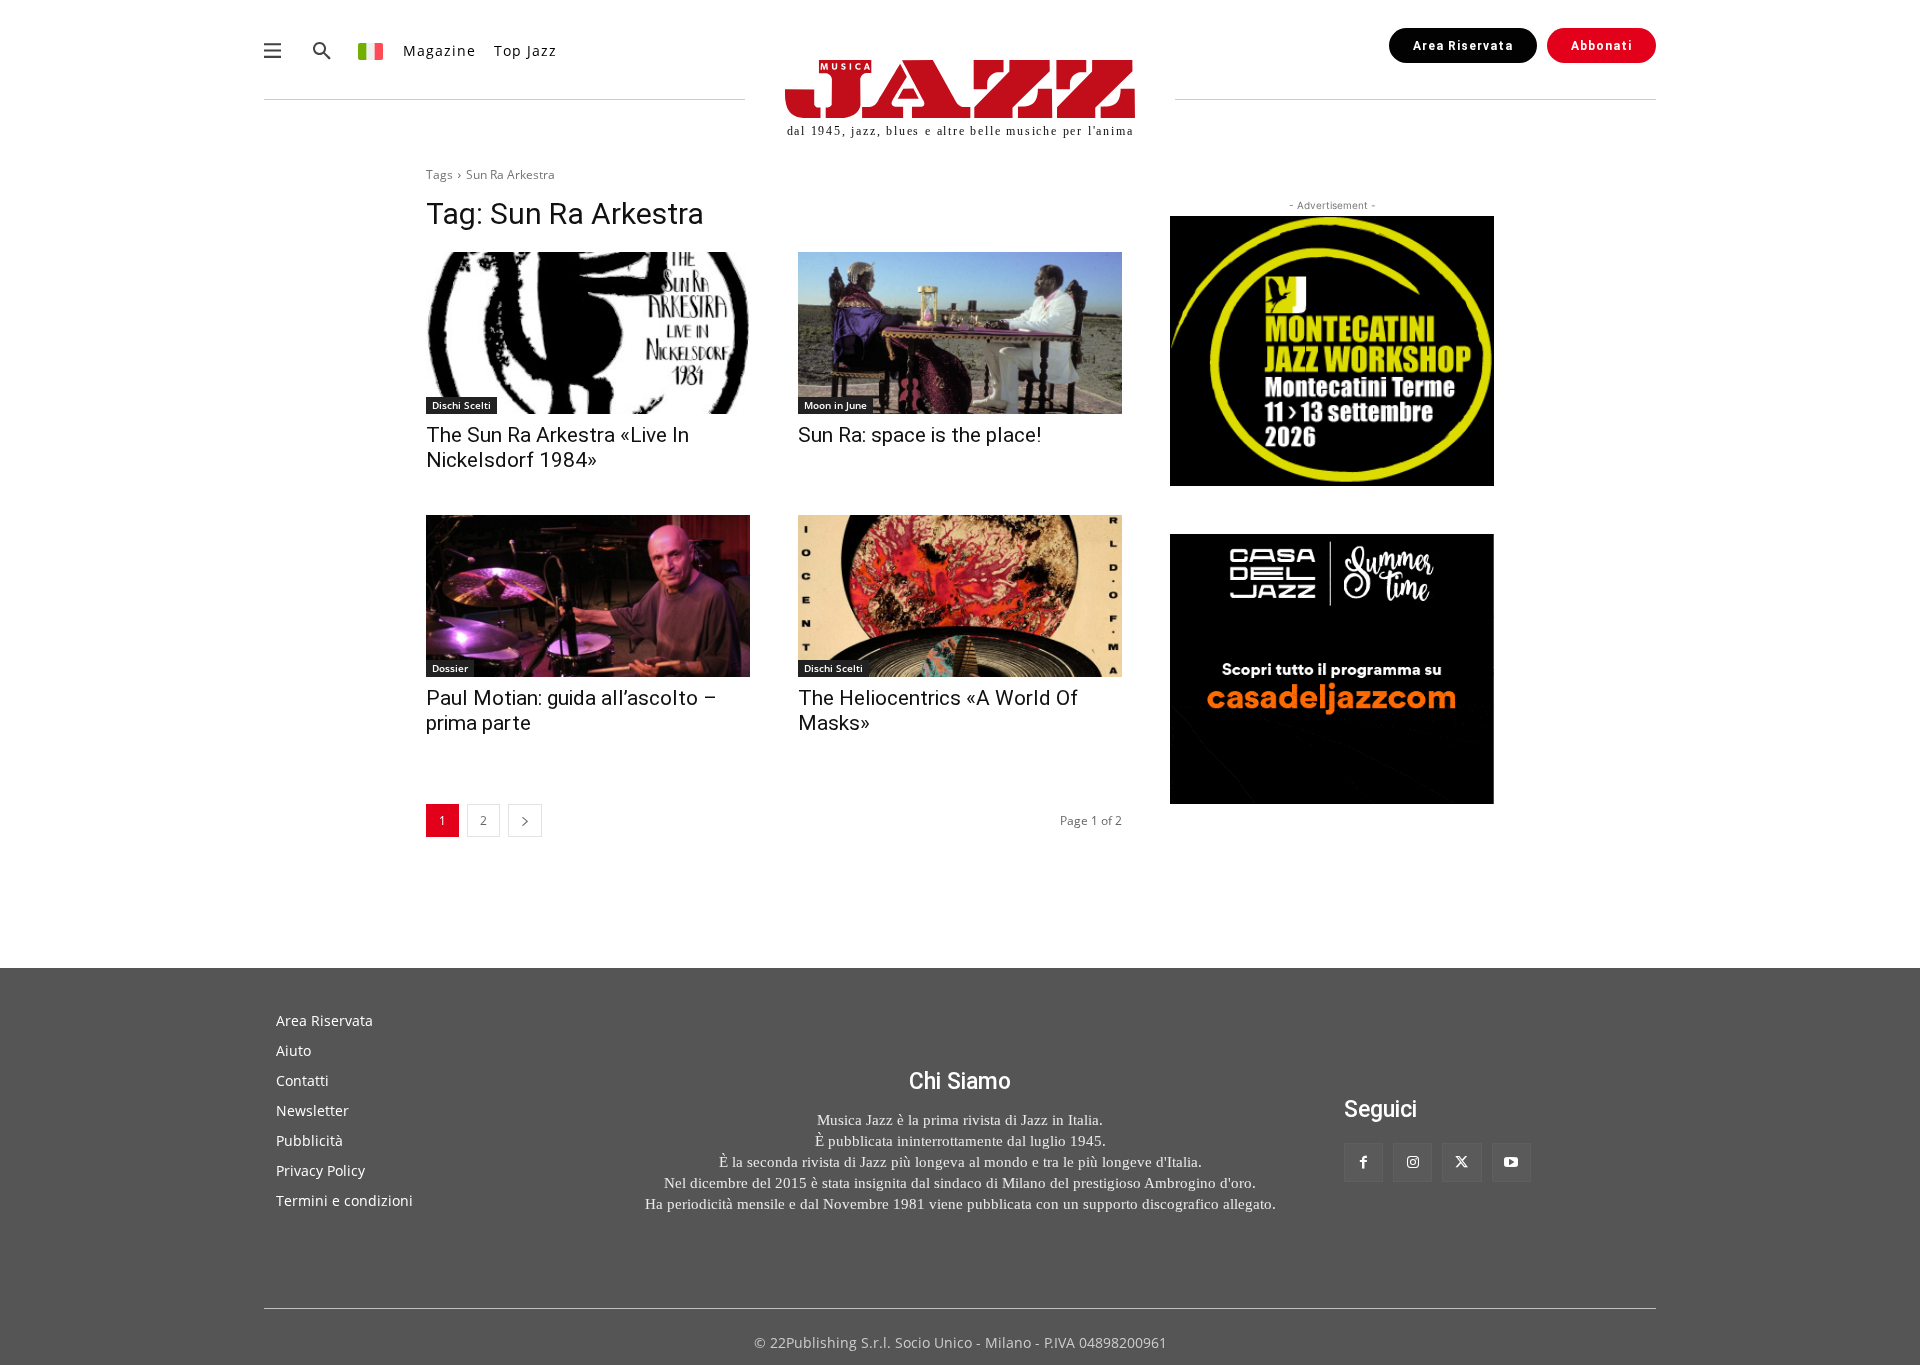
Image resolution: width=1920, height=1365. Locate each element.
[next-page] (525, 820)
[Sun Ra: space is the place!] (960, 333)
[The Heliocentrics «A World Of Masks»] (960, 596)
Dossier (450, 668)
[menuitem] (371, 50)
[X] (1461, 1162)
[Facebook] (1363, 1162)
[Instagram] (1412, 1162)
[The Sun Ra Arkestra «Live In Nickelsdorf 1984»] (588, 333)
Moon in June (835, 405)
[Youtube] (1511, 1162)
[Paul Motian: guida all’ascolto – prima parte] (588, 596)
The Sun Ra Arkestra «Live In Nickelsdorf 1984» (557, 447)
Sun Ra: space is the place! (919, 435)
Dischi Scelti (461, 405)
